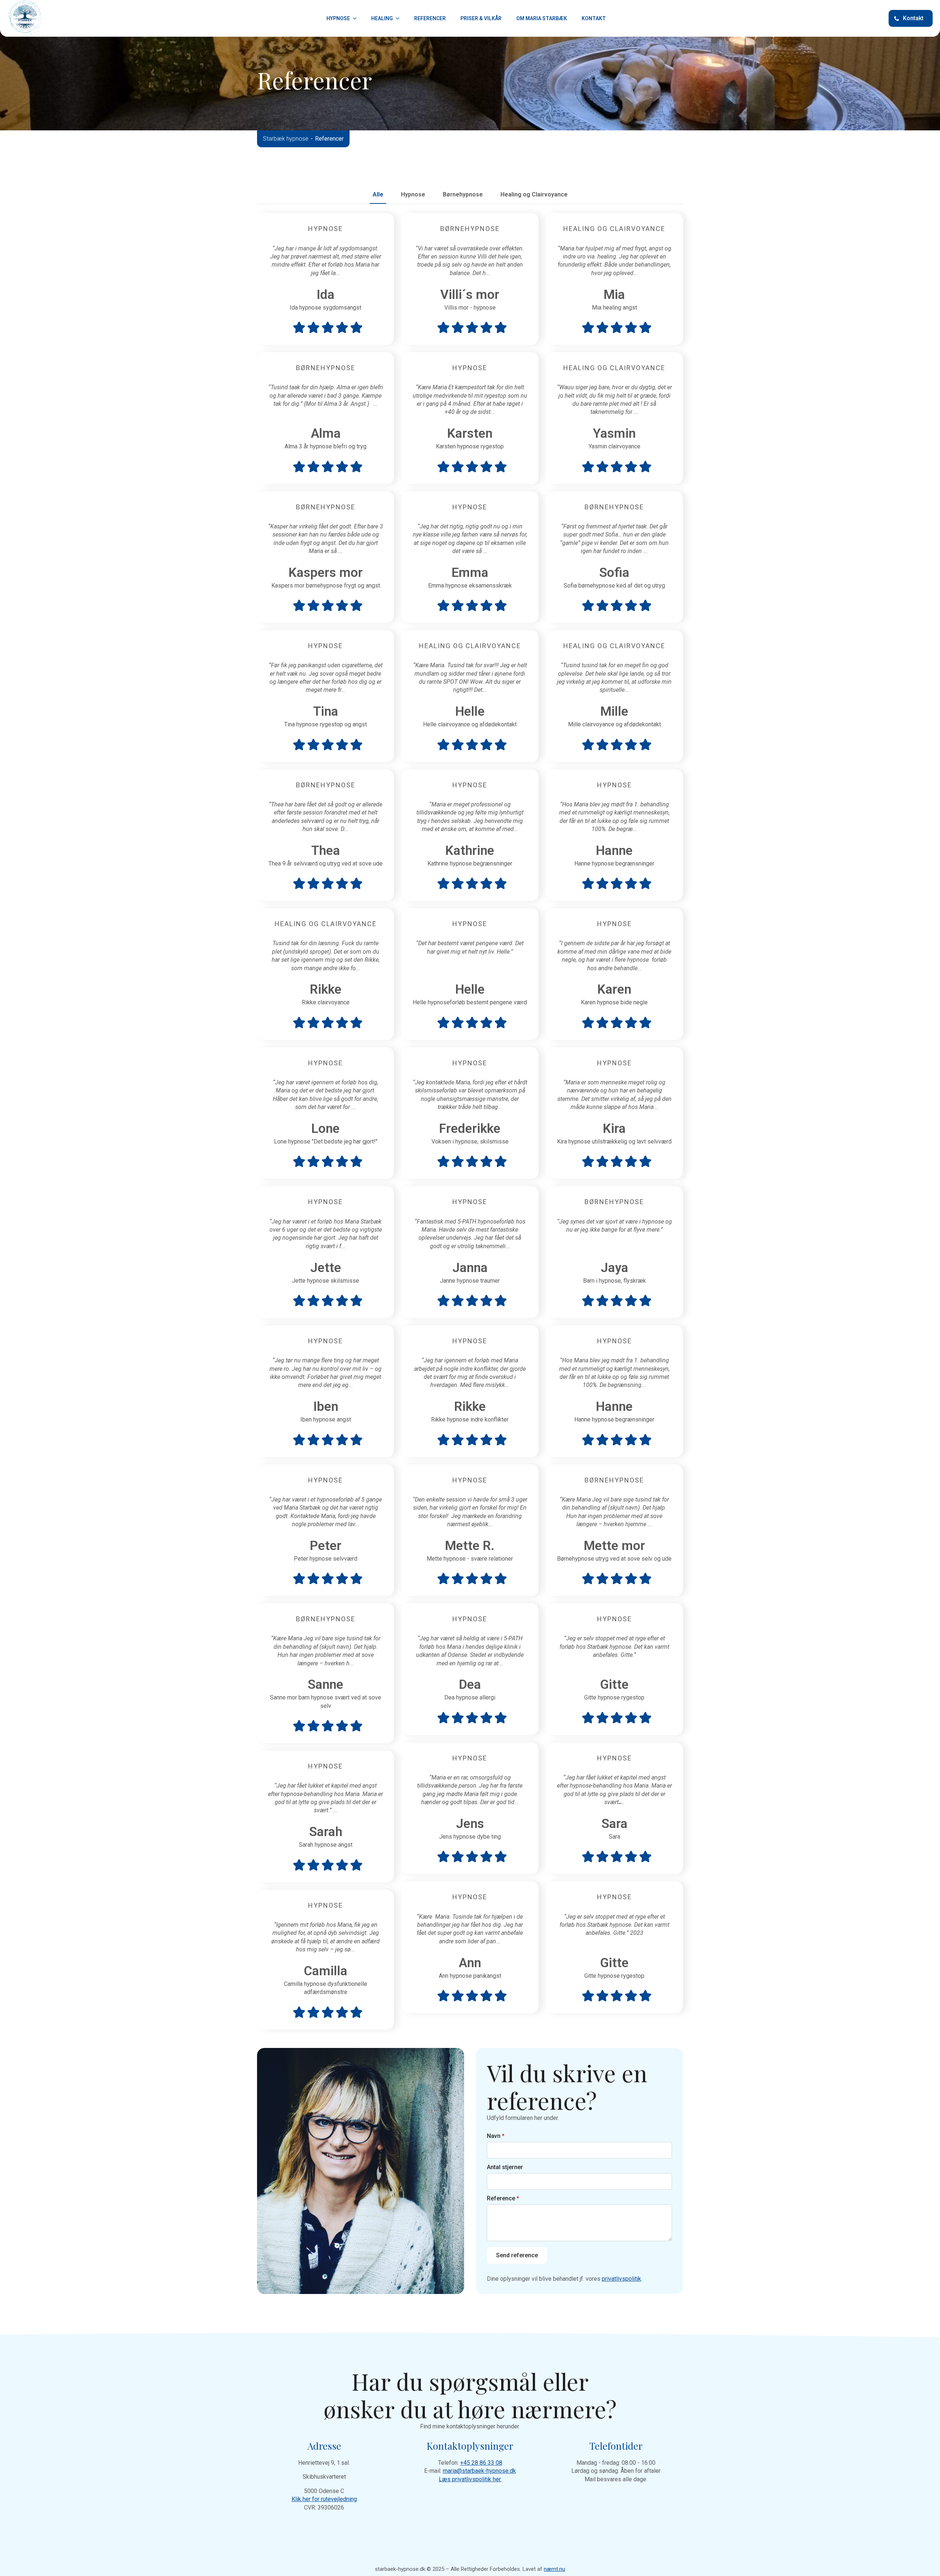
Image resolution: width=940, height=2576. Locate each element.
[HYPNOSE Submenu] (357, 18)
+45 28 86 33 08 (481, 2463)
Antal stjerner (505, 2167)
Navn (496, 2136)
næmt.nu (554, 2569)
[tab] (378, 195)
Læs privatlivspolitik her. (470, 2479)
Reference (503, 2199)
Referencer (430, 18)
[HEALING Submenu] (400, 18)
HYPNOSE (338, 18)
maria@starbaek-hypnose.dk (479, 2471)
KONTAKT (594, 18)
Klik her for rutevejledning (324, 2499)
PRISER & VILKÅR (481, 18)
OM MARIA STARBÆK (542, 18)
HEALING (382, 18)
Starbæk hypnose (286, 139)
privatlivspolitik (621, 2279)
